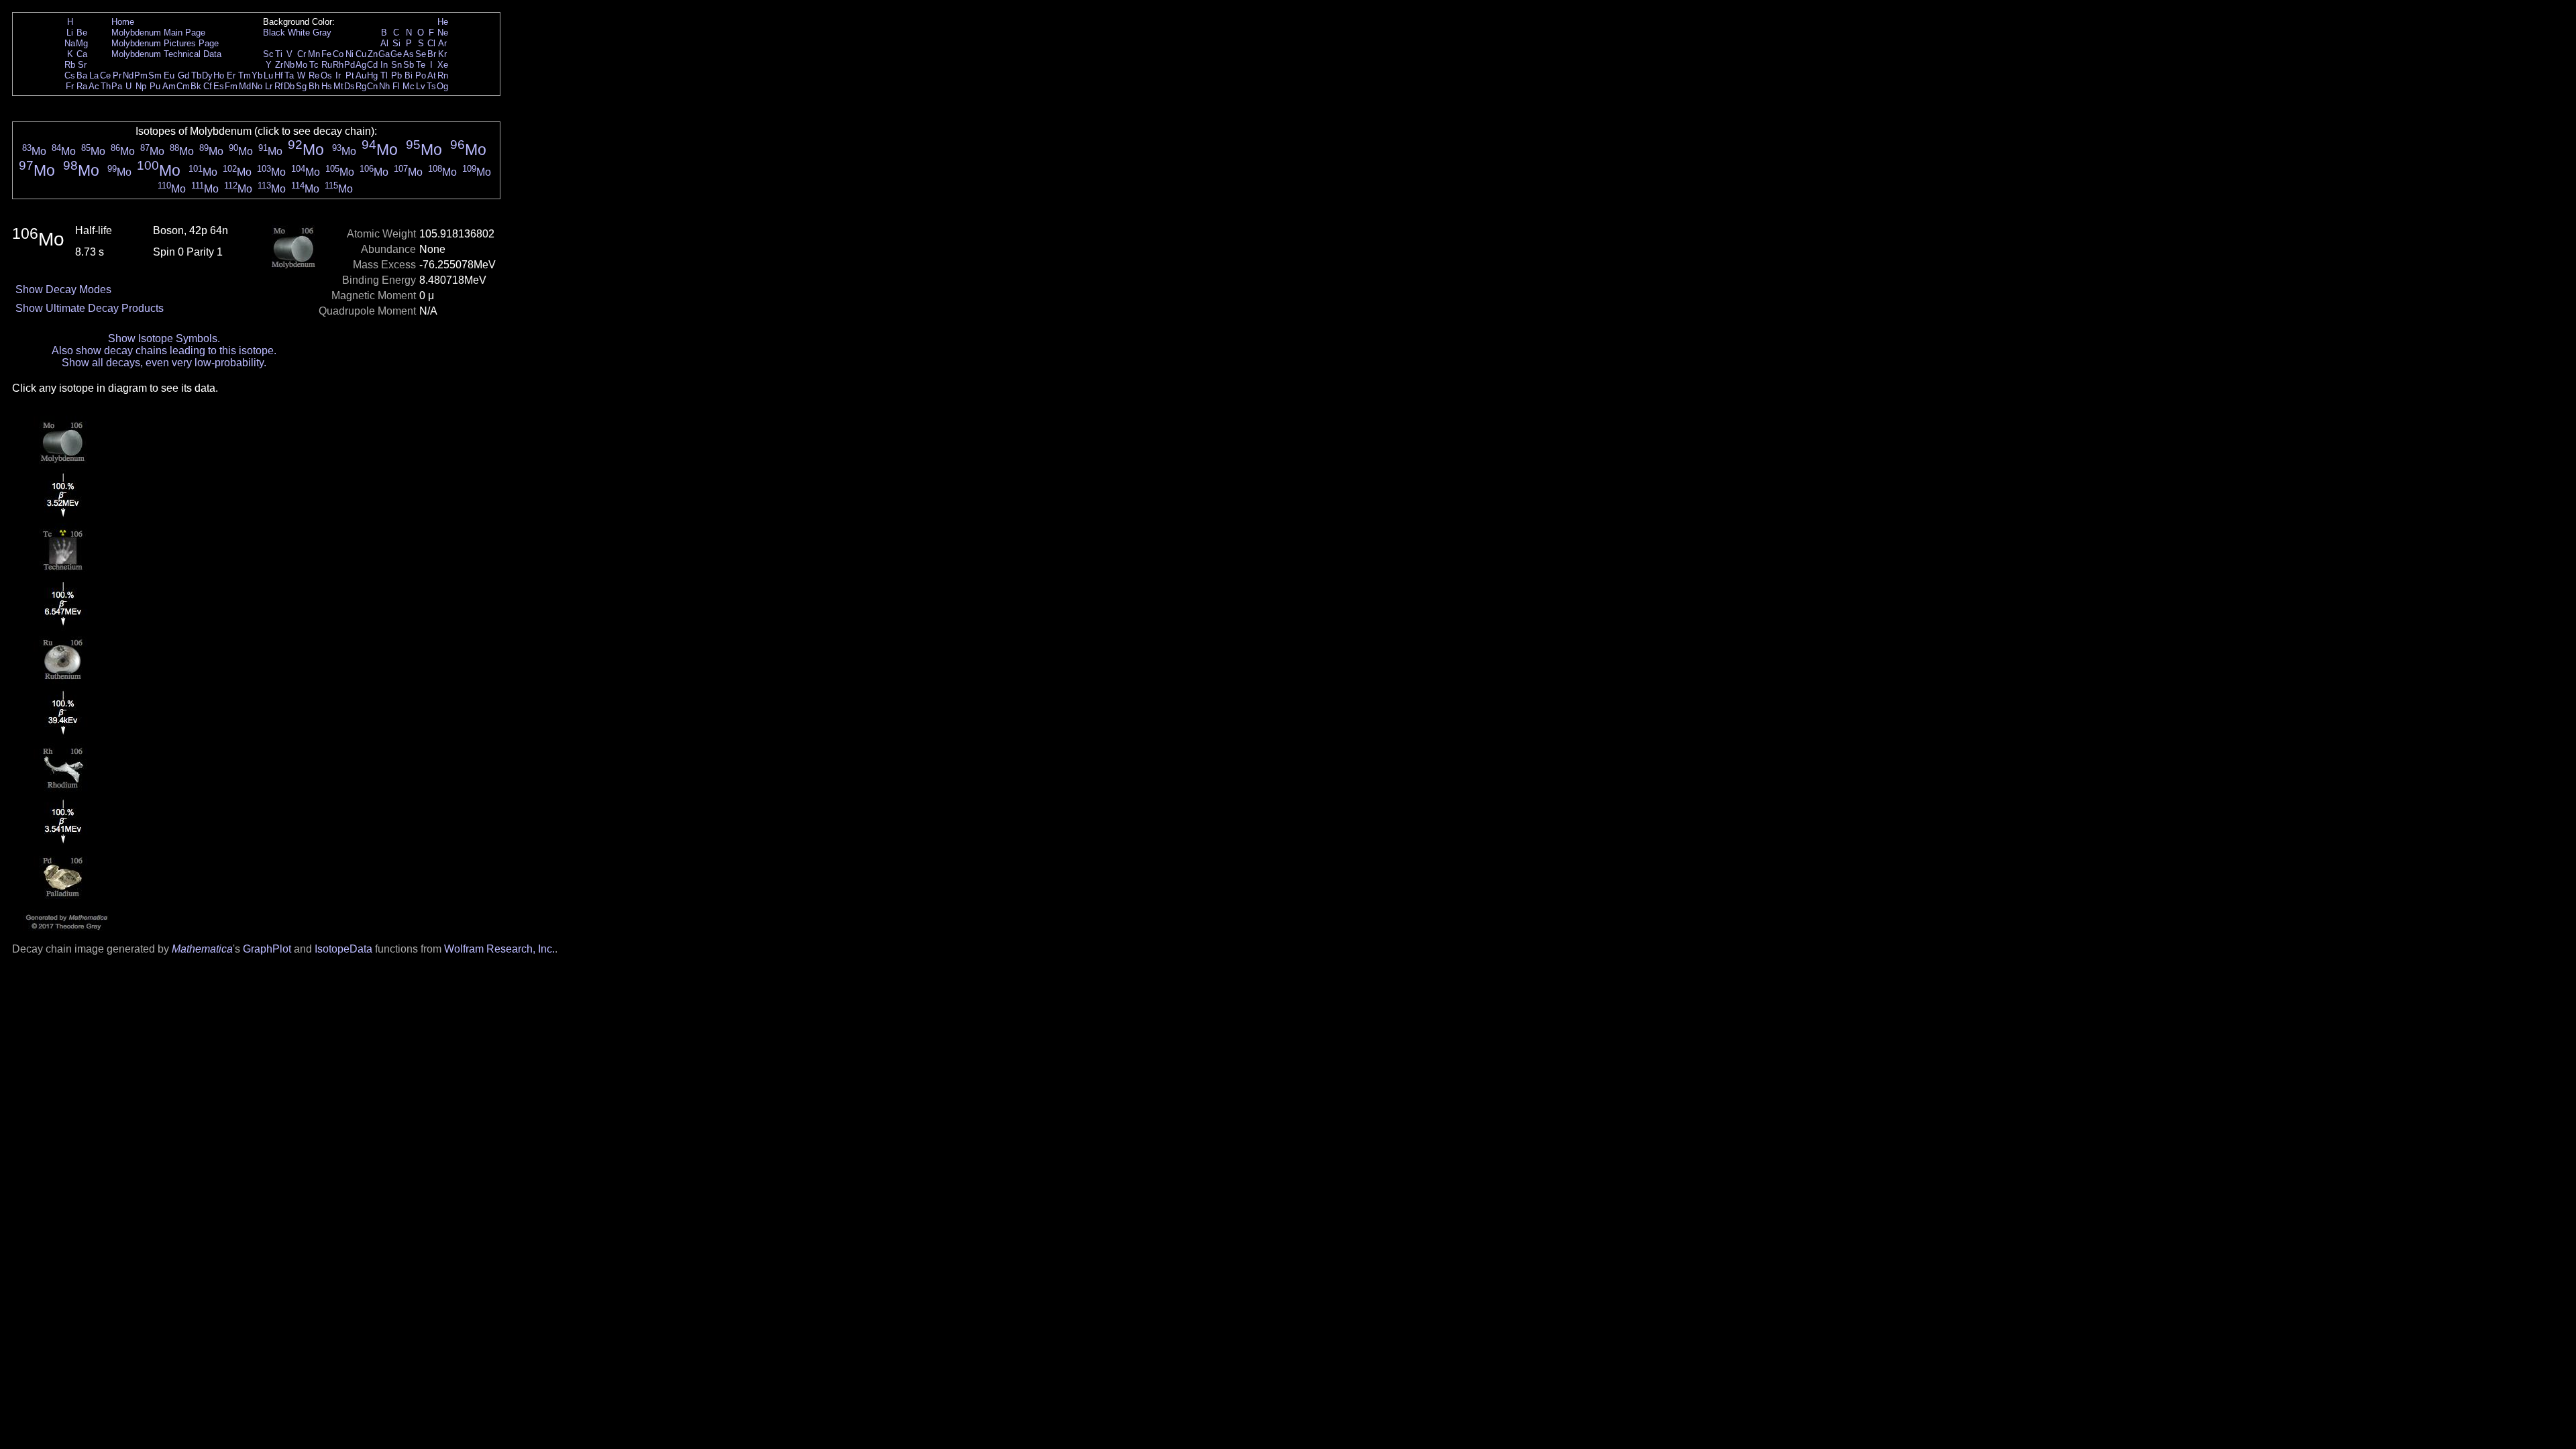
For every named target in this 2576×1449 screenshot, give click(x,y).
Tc (314, 65)
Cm (183, 86)
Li (70, 33)
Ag (361, 65)
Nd (128, 75)
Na (70, 43)
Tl (384, 75)
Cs (70, 75)
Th (106, 86)
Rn (443, 75)
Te (421, 65)
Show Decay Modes (63, 289)
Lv (421, 86)
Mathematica (202, 949)
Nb (289, 65)
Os (326, 75)
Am (169, 86)
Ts (431, 86)
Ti (279, 54)
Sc (268, 54)
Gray (322, 33)
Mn (314, 54)
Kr (442, 54)
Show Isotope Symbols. (164, 338)
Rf (279, 86)
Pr (117, 75)
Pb (396, 75)
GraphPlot (267, 949)
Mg (82, 43)
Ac (94, 86)
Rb (70, 65)
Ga (384, 54)
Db (289, 86)
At (432, 75)
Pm (141, 75)
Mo (301, 65)
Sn (396, 65)
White (299, 33)
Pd (350, 65)
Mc (409, 86)
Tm (245, 75)
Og (442, 86)
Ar (442, 43)
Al (384, 43)
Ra (82, 86)
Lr (269, 86)
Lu (268, 75)
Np (141, 86)
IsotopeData (343, 949)
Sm (155, 75)
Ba (82, 75)
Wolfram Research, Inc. (499, 949)
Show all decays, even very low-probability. (164, 363)
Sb (409, 65)
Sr (82, 65)
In (384, 65)
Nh (384, 86)
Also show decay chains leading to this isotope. (164, 351)
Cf (208, 86)
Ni (350, 54)
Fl (396, 86)
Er (231, 75)
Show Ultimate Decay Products (90, 308)
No (257, 86)
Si (396, 43)
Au (361, 75)
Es (219, 86)
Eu (169, 75)
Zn (373, 54)
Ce (105, 75)
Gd (183, 75)
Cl (431, 43)
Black (274, 33)
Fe (326, 54)
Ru (327, 65)
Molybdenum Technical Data (166, 54)
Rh (338, 65)
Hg (372, 75)
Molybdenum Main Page (158, 33)
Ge (396, 54)
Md (245, 86)
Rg (361, 86)
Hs (327, 86)
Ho (219, 75)
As (409, 54)
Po (421, 75)
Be (82, 33)
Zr (279, 65)
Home (123, 22)
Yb (257, 75)
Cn (372, 86)
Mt (338, 86)
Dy (207, 75)
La (94, 75)
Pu (155, 86)
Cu (361, 54)
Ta (289, 75)
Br (432, 54)
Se (421, 54)
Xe (443, 65)
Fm (231, 86)
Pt (350, 75)
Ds (350, 86)
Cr (302, 54)
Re (314, 75)
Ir (338, 75)
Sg (301, 86)
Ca (82, 54)
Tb (196, 75)
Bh (314, 86)
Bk (196, 86)
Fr (70, 86)
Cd (372, 65)
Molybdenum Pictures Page (165, 43)
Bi (409, 75)
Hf (279, 75)
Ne (443, 33)
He (443, 22)
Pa (117, 86)
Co (338, 54)
